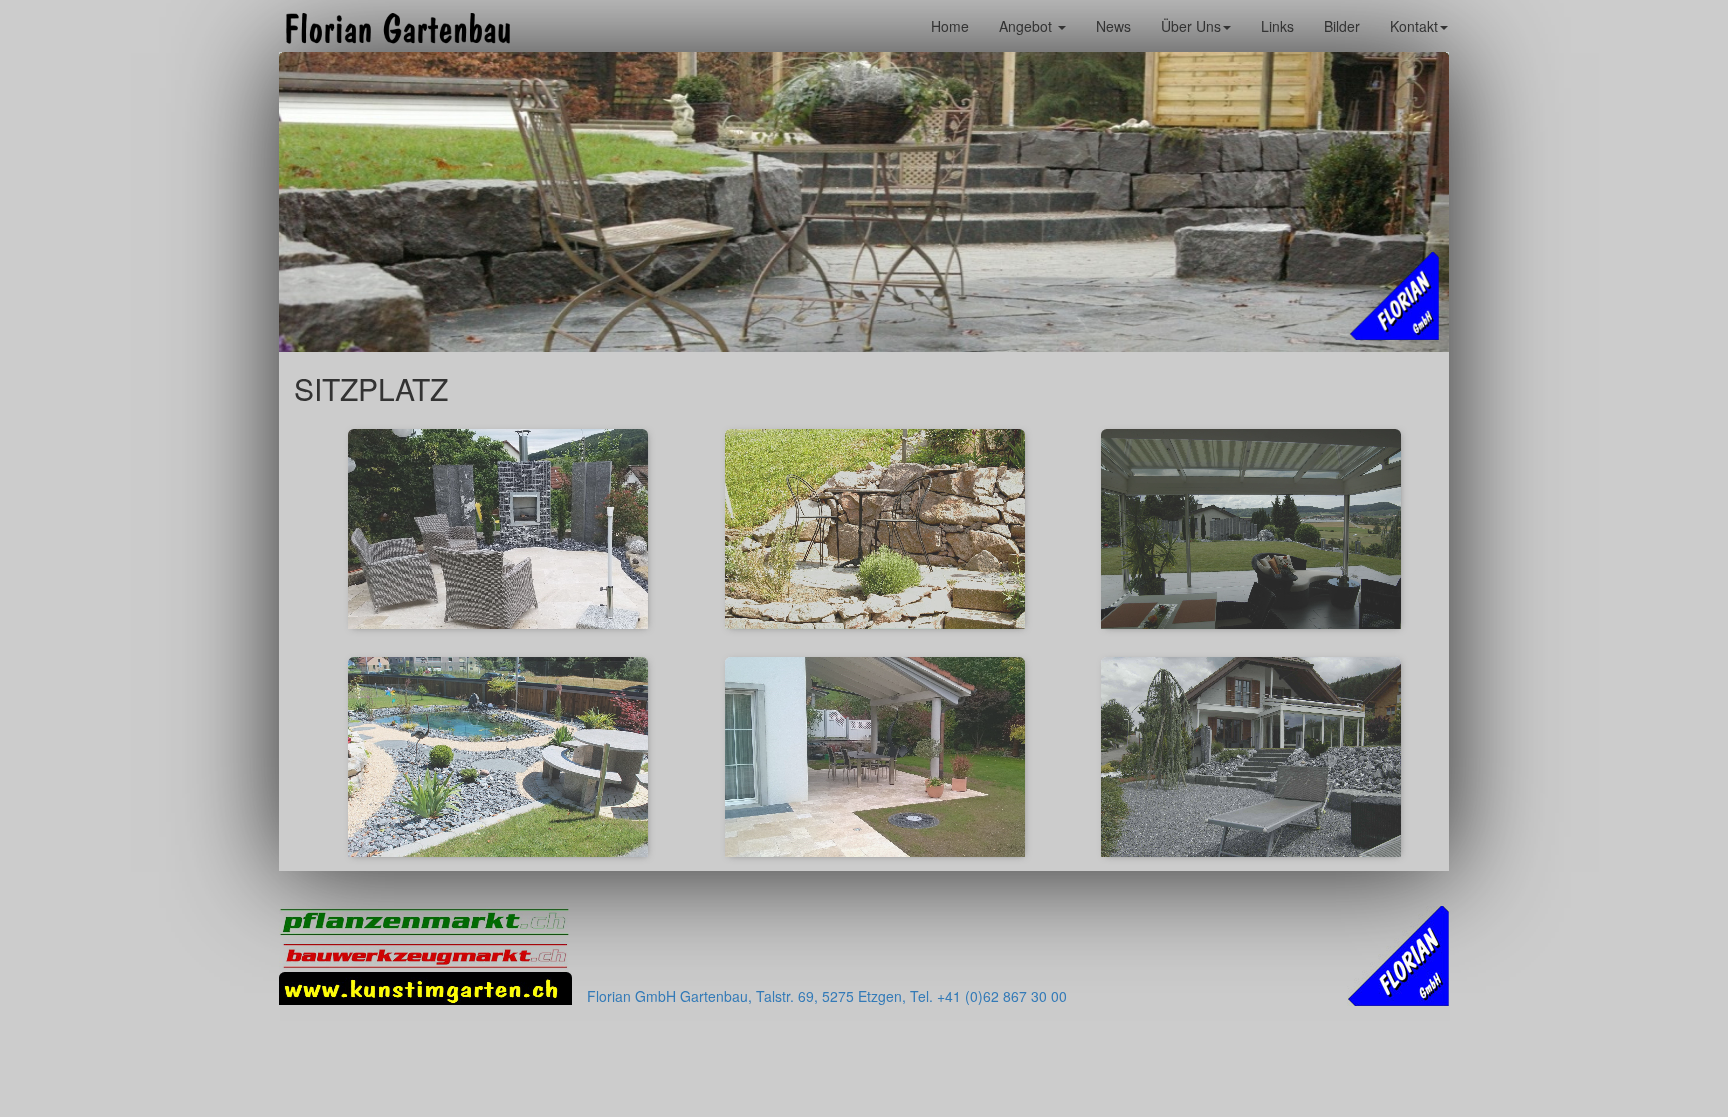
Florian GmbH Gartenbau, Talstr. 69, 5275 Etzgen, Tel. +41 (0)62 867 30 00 (827, 996)
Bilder (1342, 26)
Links (1277, 26)
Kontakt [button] (1414, 26)
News (1113, 26)
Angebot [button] (1027, 26)
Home (950, 26)
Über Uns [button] (1191, 26)
